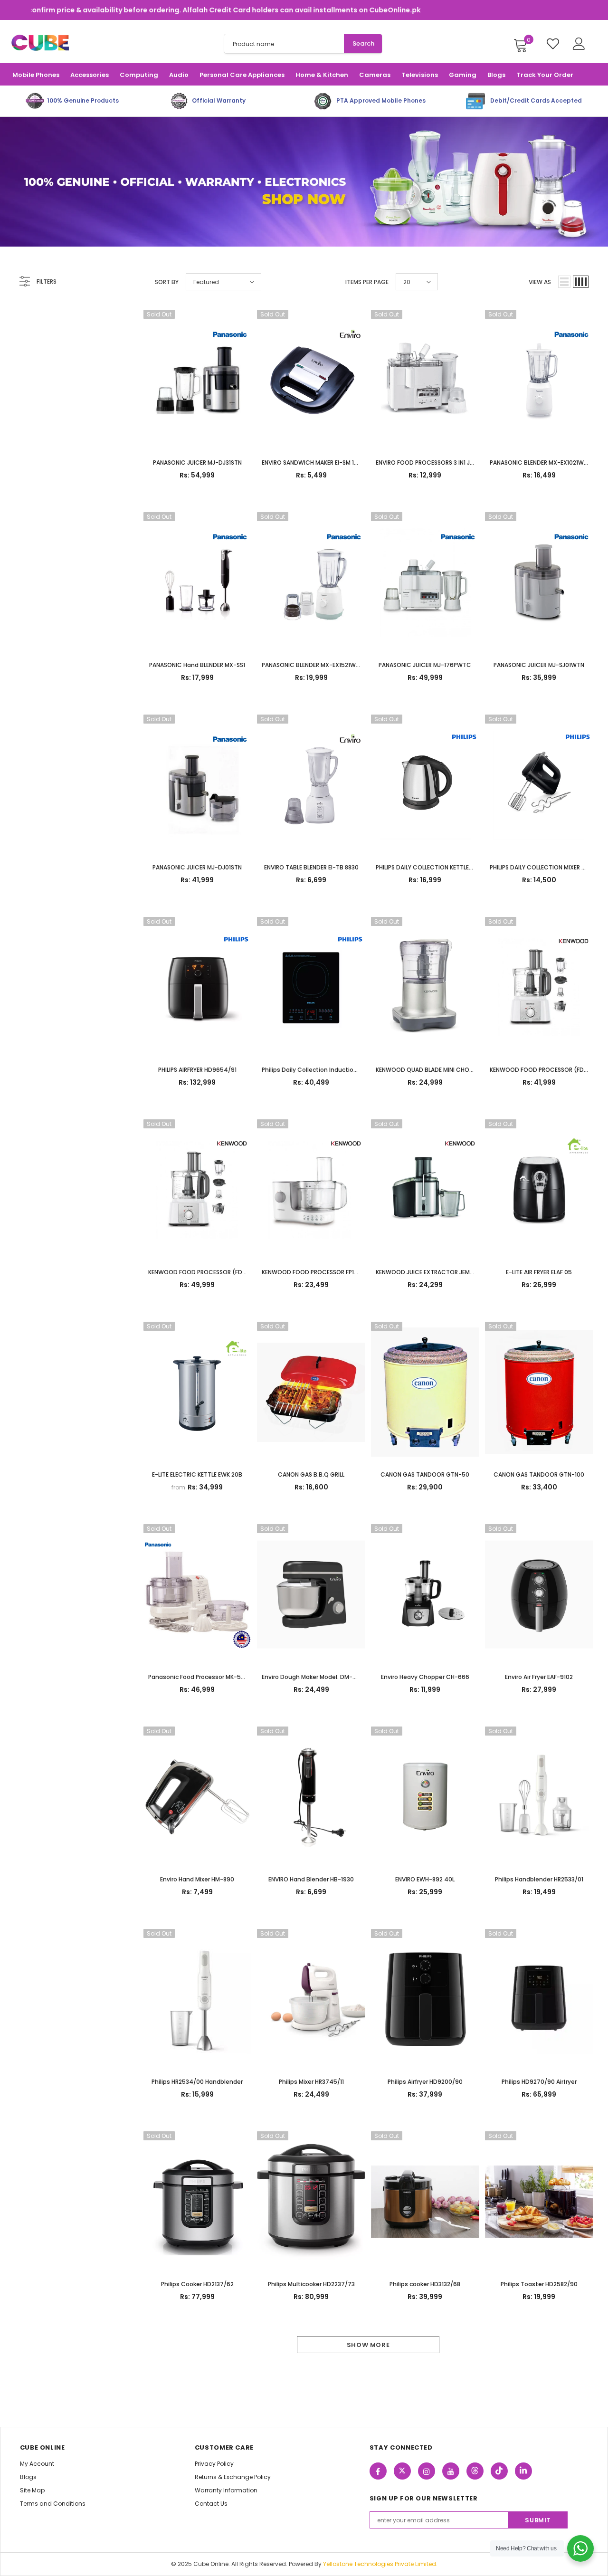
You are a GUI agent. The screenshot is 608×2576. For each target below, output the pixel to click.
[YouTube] (451, 2471)
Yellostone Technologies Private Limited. (380, 2564)
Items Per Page (367, 282)
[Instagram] (427, 2471)
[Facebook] (378, 2471)
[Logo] (40, 43)
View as (540, 282)
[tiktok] (499, 2471)
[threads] (475, 2471)
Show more (368, 2345)
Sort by (167, 282)
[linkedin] (523, 2471)
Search (363, 43)
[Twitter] (402, 2471)
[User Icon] (579, 44)
